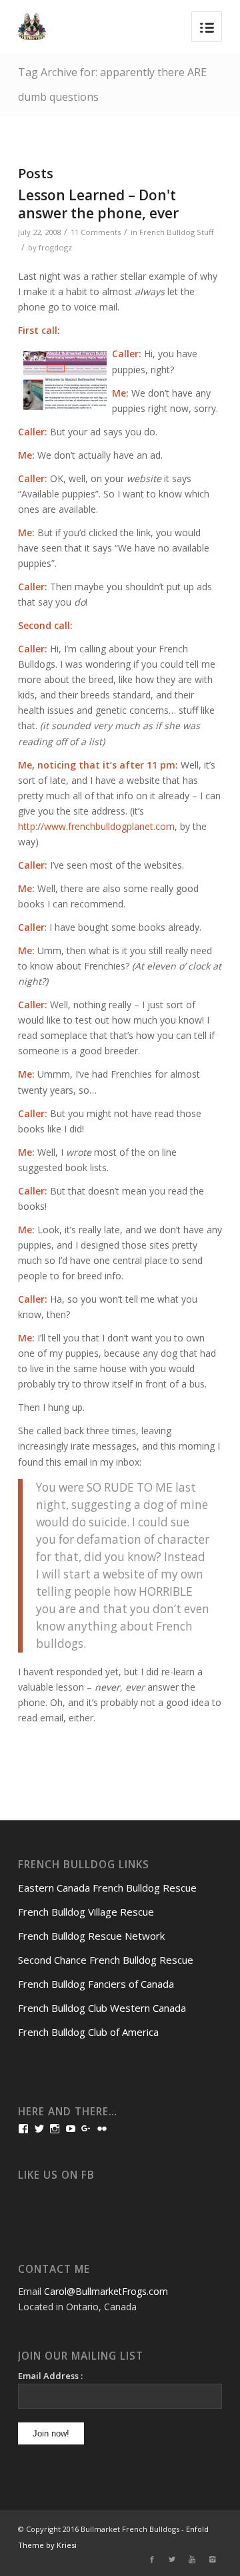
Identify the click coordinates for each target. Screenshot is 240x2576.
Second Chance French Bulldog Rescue (106, 1960)
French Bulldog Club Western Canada (102, 2008)
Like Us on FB (56, 2175)
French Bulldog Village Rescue (86, 1912)
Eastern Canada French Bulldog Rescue (107, 1888)
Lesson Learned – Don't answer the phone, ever (98, 204)
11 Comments (96, 232)
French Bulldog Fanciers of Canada (96, 1984)
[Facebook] (152, 2559)
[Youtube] (192, 2559)
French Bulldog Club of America (88, 2032)
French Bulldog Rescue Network (91, 1936)
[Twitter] (172, 2559)
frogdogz (55, 247)
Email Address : (50, 2376)
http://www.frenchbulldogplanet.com (96, 826)
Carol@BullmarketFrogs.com (106, 2291)
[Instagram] (212, 2559)
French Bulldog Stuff (177, 232)
